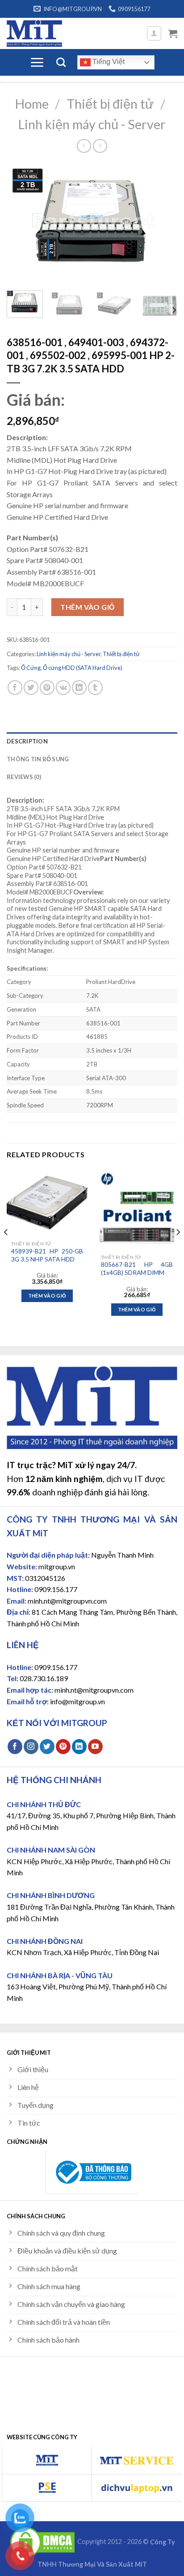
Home (32, 104)
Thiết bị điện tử (110, 104)
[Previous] (21, 223)
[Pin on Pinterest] (47, 688)
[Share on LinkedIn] (79, 688)
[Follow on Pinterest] (63, 1747)
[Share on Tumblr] (95, 688)
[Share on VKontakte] (63, 688)
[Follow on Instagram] (31, 1747)
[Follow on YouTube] (95, 1747)
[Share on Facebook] (15, 688)
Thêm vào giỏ (88, 607)
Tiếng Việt (108, 62)
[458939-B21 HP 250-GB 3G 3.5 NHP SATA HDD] (47, 1202)
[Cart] (173, 33)
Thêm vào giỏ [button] (47, 1296)
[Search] (61, 62)
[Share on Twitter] (31, 688)
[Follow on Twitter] (47, 1747)
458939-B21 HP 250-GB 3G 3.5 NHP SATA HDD (47, 1255)
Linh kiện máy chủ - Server (92, 124)
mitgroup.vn (57, 1566)
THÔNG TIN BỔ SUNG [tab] (38, 759)
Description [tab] (27, 741)
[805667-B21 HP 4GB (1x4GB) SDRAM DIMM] (137, 1209)
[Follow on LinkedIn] (79, 1747)
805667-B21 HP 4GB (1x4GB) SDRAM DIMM (137, 1269)
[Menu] (37, 62)
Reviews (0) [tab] (24, 777)
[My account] (154, 33)
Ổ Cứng (31, 668)
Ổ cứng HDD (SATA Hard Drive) (83, 668)
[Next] (163, 223)
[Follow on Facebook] (15, 1747)
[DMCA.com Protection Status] (42, 2542)
